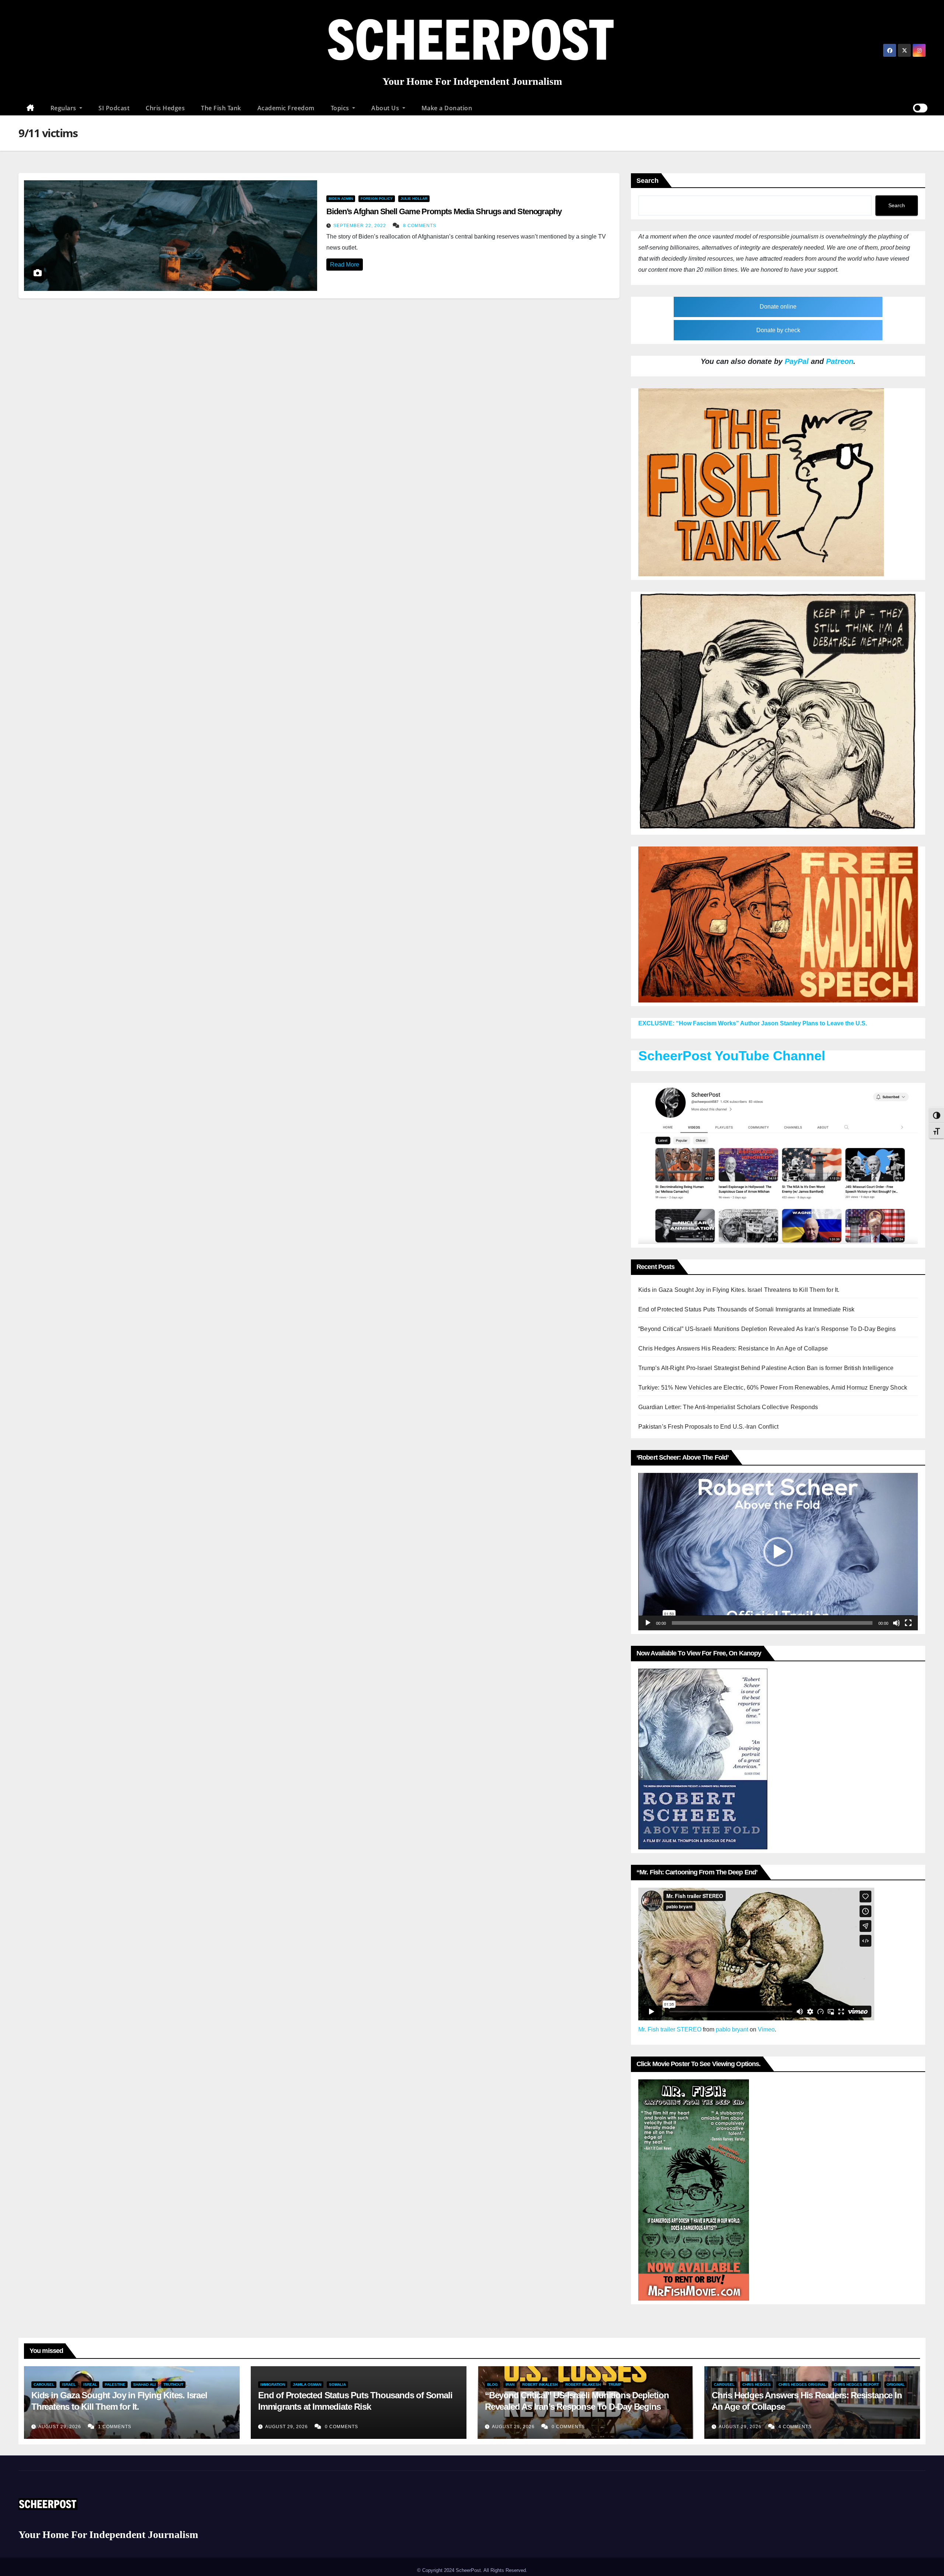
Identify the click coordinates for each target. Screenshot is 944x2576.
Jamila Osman (307, 2384)
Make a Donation (447, 108)
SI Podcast (114, 108)
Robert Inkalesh (540, 2384)
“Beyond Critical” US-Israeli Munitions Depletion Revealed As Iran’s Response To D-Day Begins (767, 1329)
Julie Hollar (414, 199)
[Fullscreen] (908, 1623)
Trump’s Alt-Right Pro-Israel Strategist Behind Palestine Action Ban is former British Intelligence (766, 1368)
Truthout (173, 2384)
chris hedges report (856, 2384)
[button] (778, 1552)
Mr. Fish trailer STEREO (670, 2029)
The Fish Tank (221, 108)
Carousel (44, 2384)
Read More (345, 265)
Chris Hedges (165, 108)
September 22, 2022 (360, 226)
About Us (386, 108)
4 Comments (795, 2427)
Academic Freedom (286, 108)
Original (896, 2384)
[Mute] (896, 1623)
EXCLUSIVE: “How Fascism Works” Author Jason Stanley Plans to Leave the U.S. (753, 1023)
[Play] (648, 1623)
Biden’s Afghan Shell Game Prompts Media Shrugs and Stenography (444, 211)
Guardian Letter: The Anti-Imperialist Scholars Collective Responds (728, 1407)
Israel (69, 2384)
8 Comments (420, 226)
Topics (341, 108)
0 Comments (341, 2427)
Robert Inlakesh (583, 2384)
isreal (90, 2384)
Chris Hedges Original (802, 2384)
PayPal (797, 361)
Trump (615, 2384)
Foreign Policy (377, 199)
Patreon (840, 361)
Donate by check (778, 330)
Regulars (64, 108)
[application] (778, 1551)
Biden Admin (341, 199)
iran (510, 2384)
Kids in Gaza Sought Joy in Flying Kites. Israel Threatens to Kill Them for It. (739, 1290)
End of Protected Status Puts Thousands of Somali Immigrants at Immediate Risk (746, 1309)
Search (648, 181)
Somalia (337, 2384)
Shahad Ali (144, 2384)
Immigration (273, 2384)
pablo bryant (732, 2029)
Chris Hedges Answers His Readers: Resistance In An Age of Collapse (733, 1348)
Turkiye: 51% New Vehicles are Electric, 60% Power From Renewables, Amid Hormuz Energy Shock (773, 1388)
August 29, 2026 (60, 2427)
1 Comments (115, 2427)
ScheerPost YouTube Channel (732, 1056)
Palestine (115, 2384)
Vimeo (766, 2029)
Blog (492, 2384)
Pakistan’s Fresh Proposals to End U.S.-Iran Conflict (708, 1427)
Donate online (778, 307)
